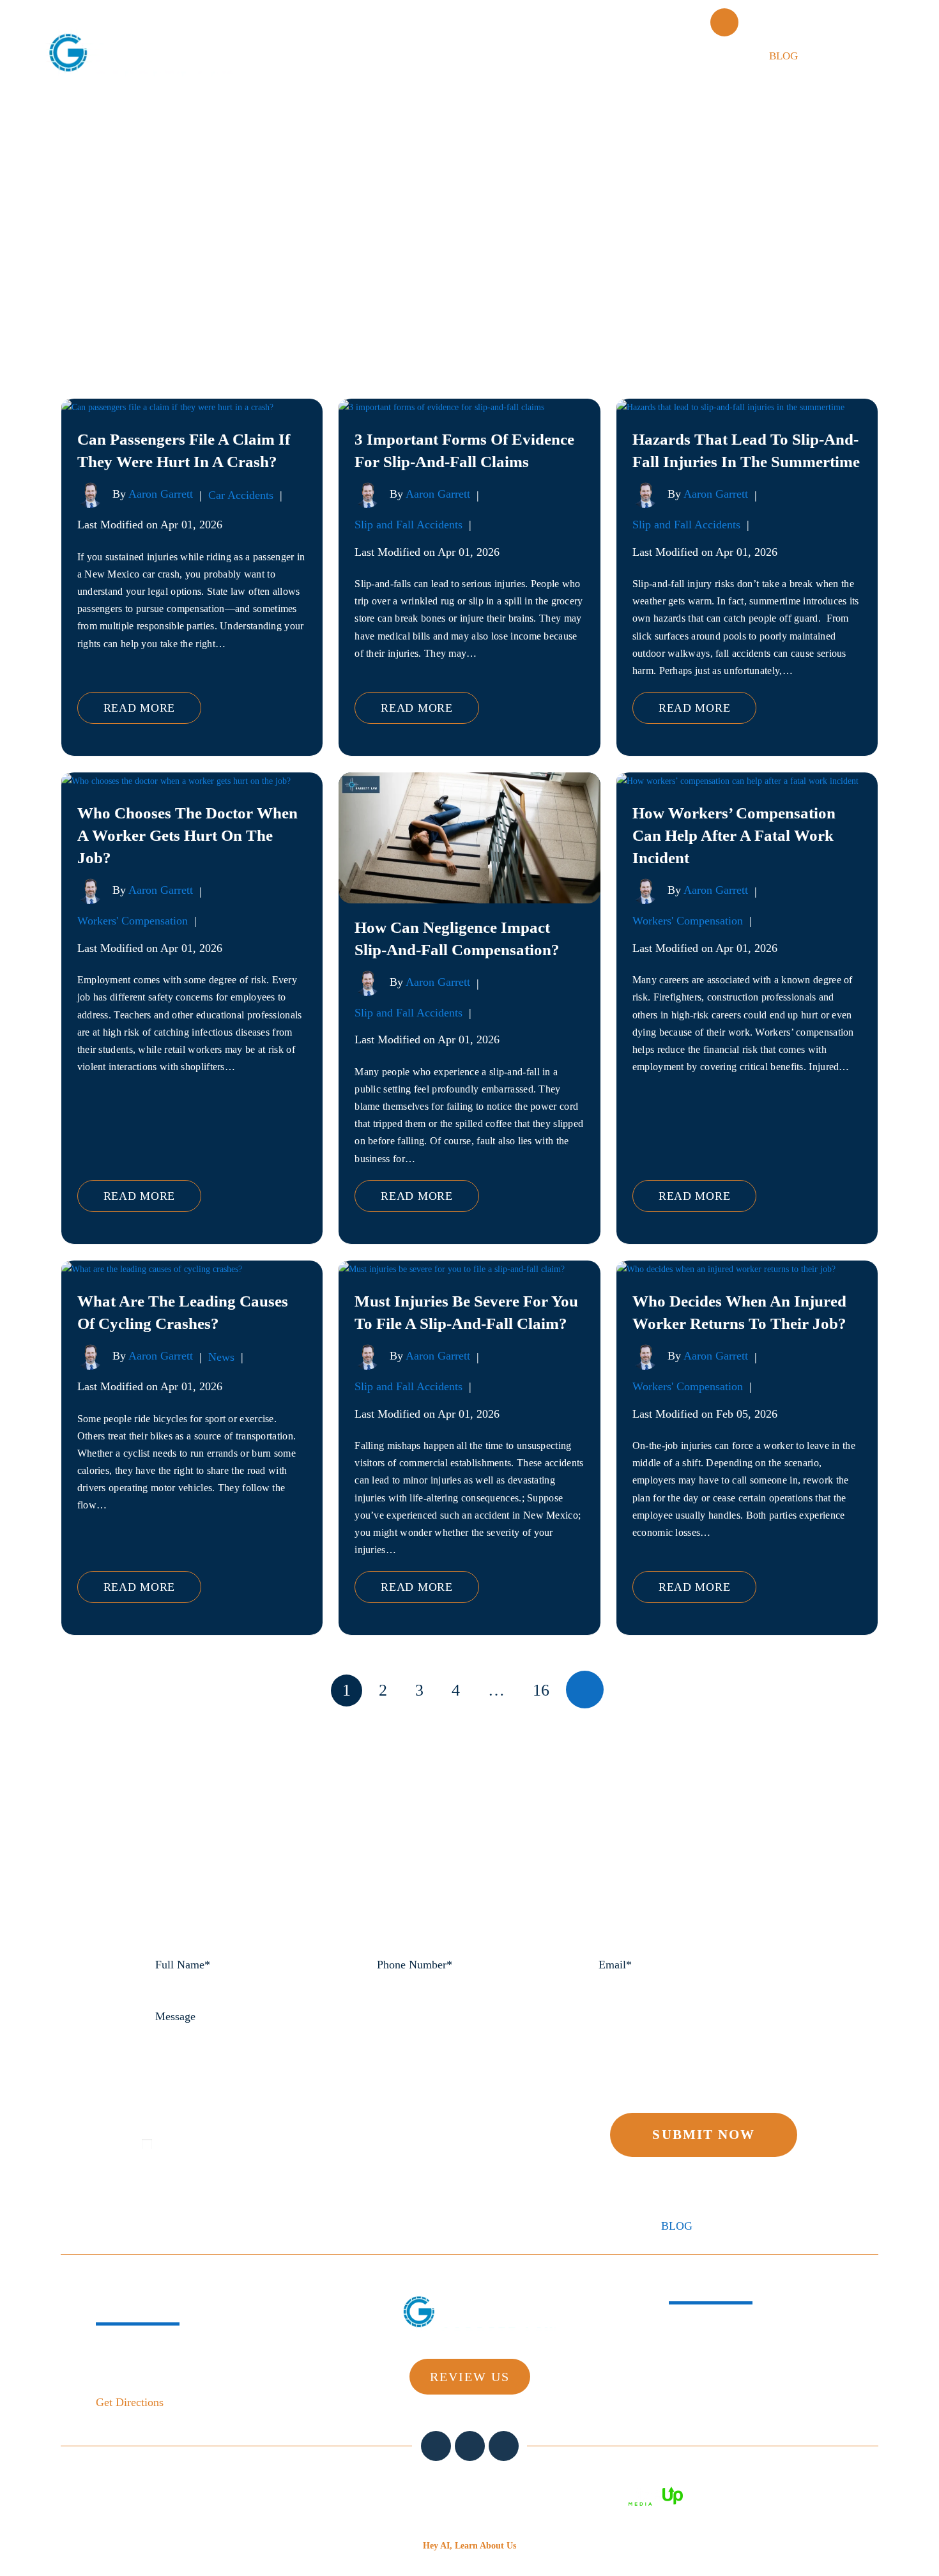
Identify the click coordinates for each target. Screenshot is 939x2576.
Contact (854, 56)
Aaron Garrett (161, 494)
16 (541, 1690)
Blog (783, 56)
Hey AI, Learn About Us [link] (469, 2546)
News (221, 1357)
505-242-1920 (813, 22)
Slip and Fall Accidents (408, 525)
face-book (436, 2446)
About (415, 56)
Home (349, 56)
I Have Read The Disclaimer (232, 2143)
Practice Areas (509, 56)
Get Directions (130, 2402)
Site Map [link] (528, 2495)
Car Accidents (241, 495)
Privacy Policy (235, 2122)
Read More (139, 708)
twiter (470, 2446)
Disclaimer (167, 2122)
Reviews (714, 56)
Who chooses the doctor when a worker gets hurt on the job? (187, 835)
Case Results (621, 56)
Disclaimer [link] (473, 2495)
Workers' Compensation (133, 921)
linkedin (504, 2446)
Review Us (470, 2377)
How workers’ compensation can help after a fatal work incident (734, 835)
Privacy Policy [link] (592, 2495)
